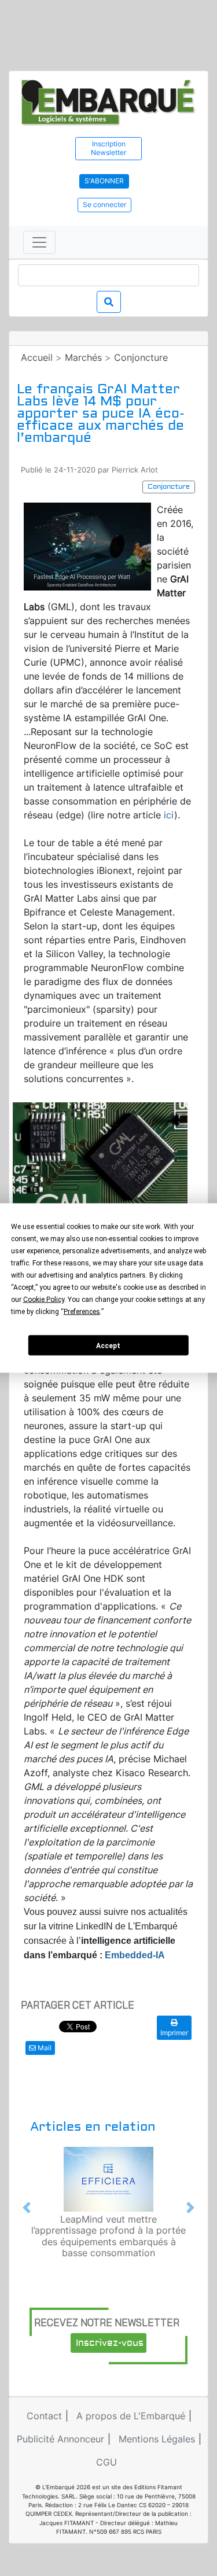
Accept (108, 1345)
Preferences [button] (82, 1312)
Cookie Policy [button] (44, 1300)
